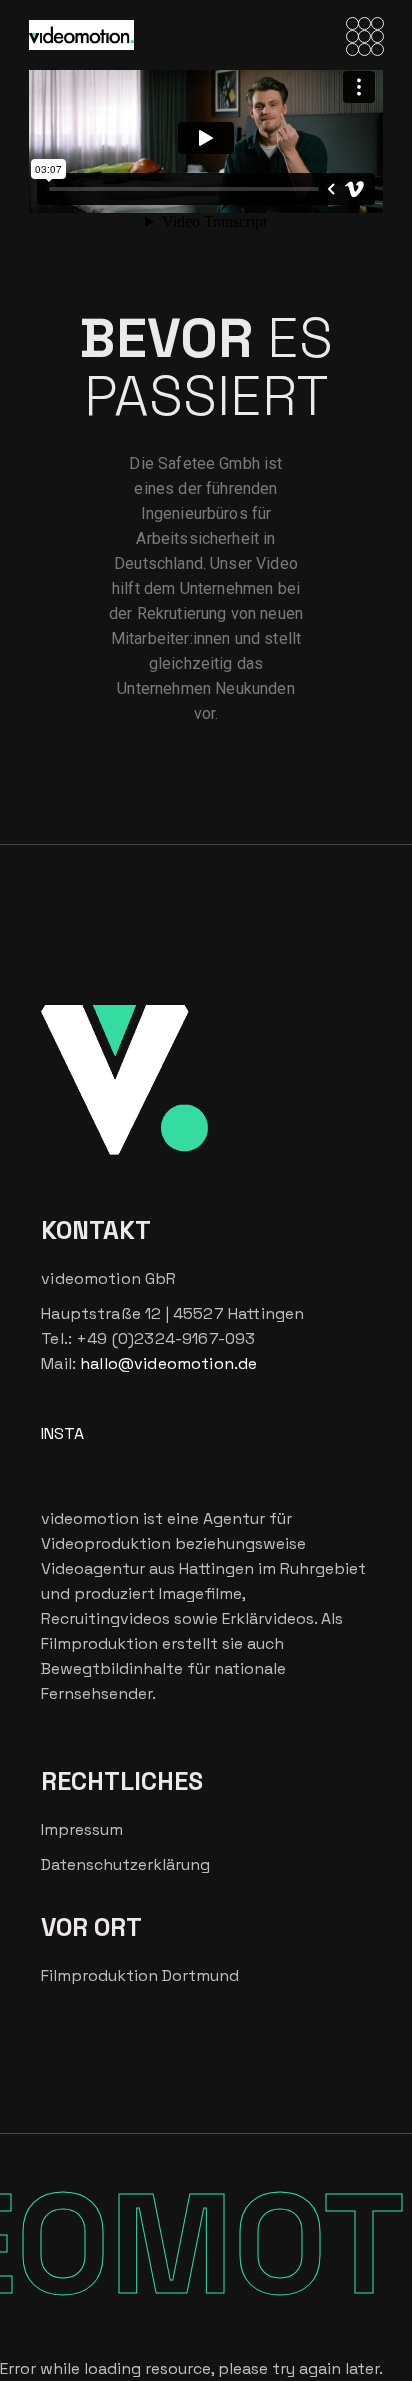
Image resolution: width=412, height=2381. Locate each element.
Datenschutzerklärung (125, 1864)
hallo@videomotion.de (168, 1363)
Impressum (82, 1829)
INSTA (62, 1433)
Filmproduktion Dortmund (140, 1975)
